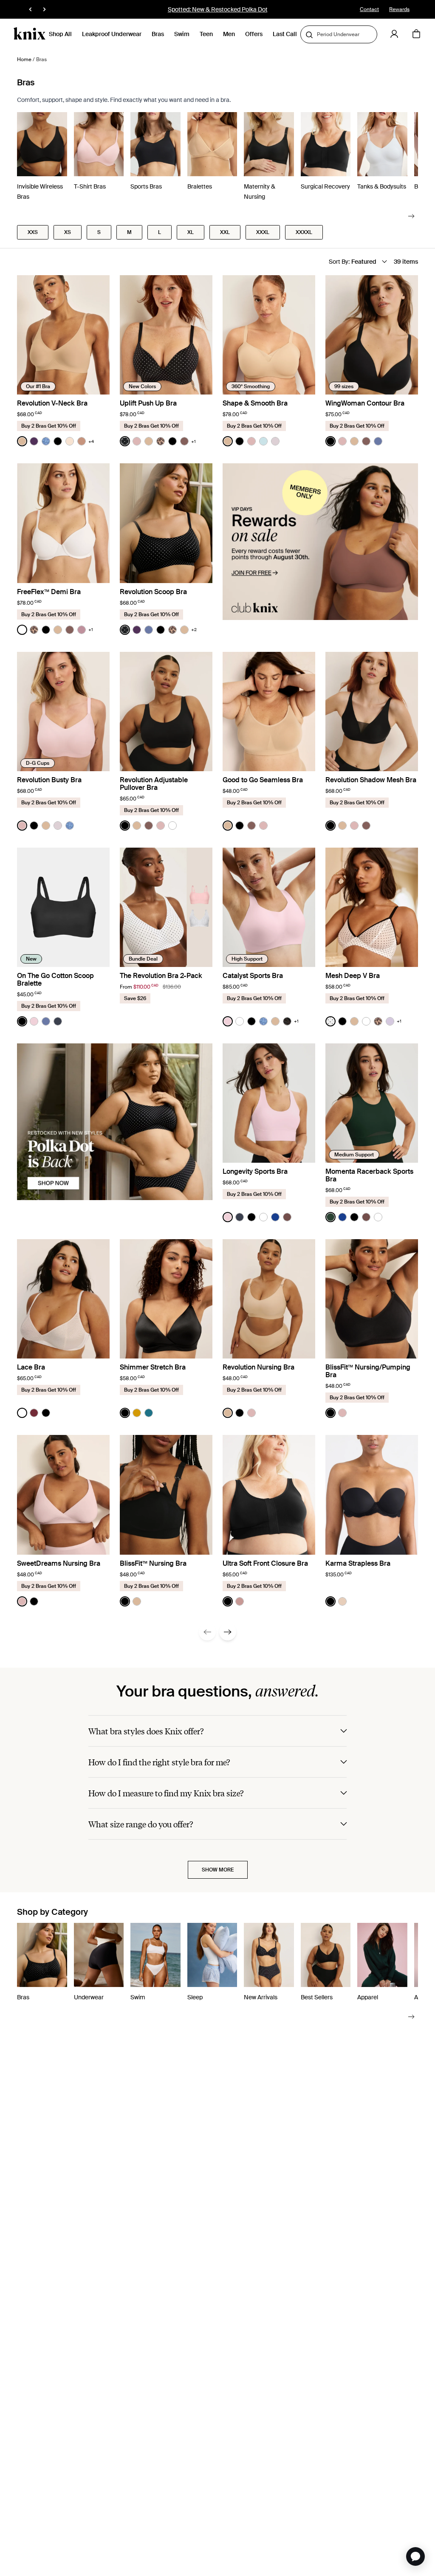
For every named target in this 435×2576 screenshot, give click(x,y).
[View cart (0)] (416, 34)
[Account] (394, 34)
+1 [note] (193, 441)
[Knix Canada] (30, 34)
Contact (369, 9)
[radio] (22, 441)
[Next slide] (411, 216)
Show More (218, 1870)
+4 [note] (91, 441)
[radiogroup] (55, 441)
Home (24, 59)
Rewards (399, 9)
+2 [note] (194, 630)
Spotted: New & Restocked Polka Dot (218, 9)
